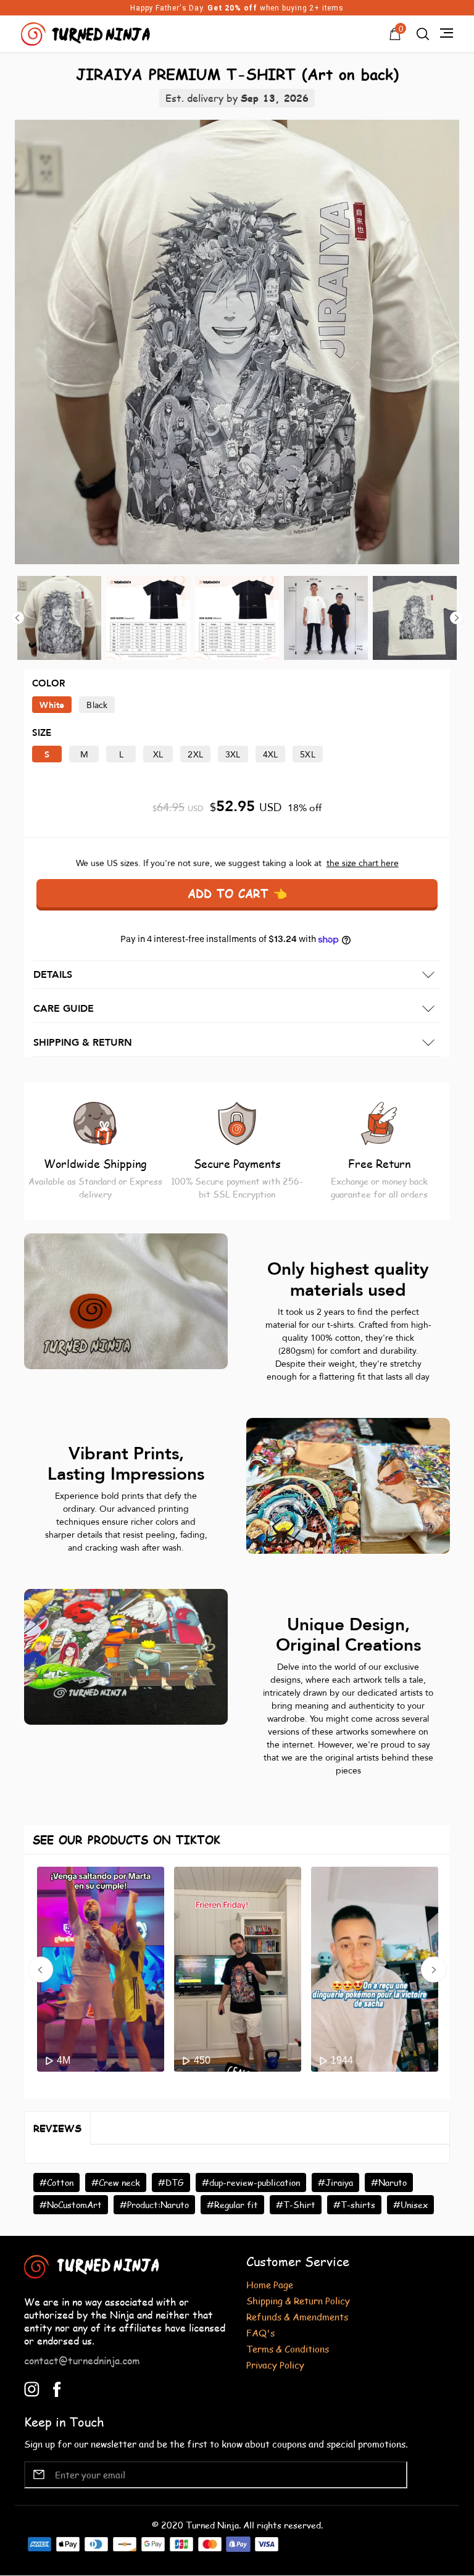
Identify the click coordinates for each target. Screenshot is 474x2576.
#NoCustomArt (71, 2205)
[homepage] (87, 32)
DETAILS (53, 975)
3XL (233, 755)
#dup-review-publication (251, 2182)
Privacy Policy (275, 2365)
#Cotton (56, 2182)
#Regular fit (232, 2205)
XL (158, 755)
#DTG (171, 2182)
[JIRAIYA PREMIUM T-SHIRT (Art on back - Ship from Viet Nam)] (237, 342)
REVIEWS (57, 2128)
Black (97, 705)
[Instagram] (32, 2387)
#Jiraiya (335, 2182)
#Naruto (389, 2182)
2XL (195, 755)
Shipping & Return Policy (298, 2300)
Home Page (270, 2284)
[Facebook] (57, 2387)
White (52, 705)
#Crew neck (116, 2182)
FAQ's (260, 2332)
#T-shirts (354, 2205)
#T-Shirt (296, 2205)
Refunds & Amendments (297, 2316)
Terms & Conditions (288, 2349)
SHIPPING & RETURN (83, 1043)
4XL (271, 755)
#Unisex (410, 2205)
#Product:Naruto (154, 2205)
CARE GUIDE (64, 1009)
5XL (308, 755)
